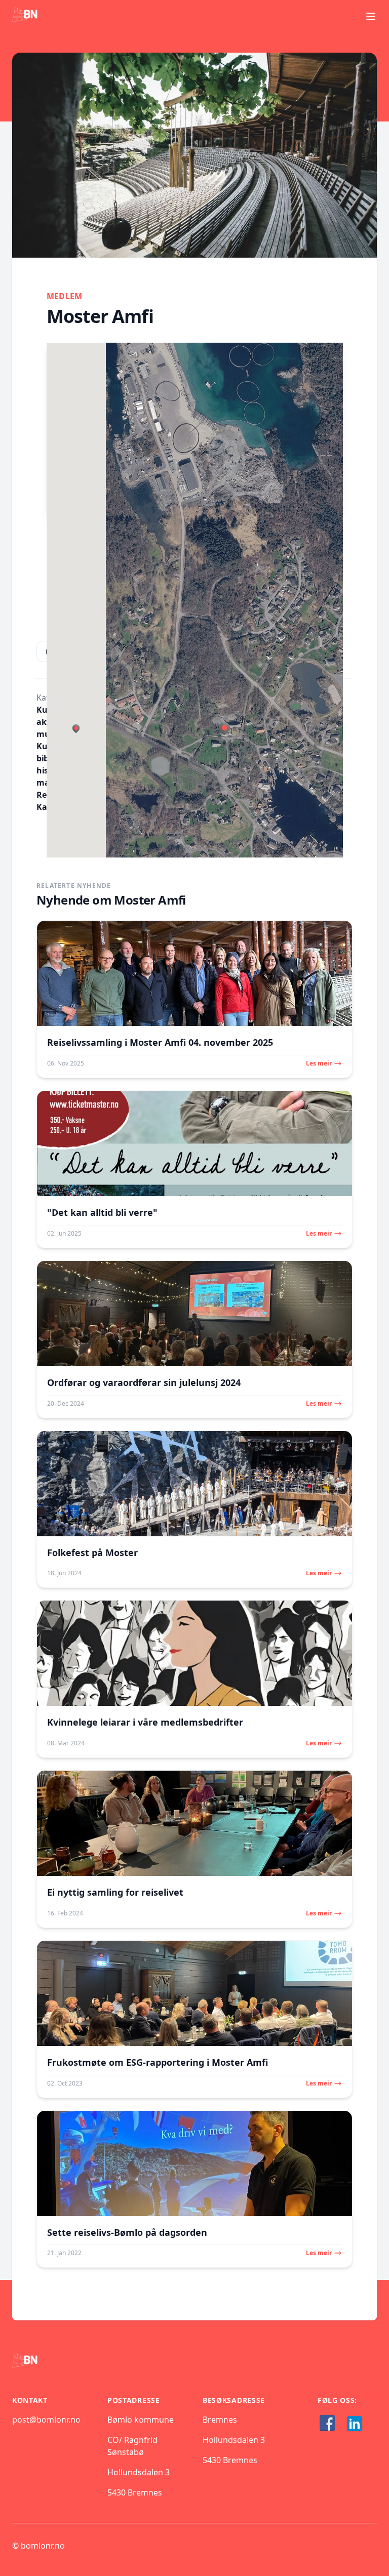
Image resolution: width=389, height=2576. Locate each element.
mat (45, 783)
